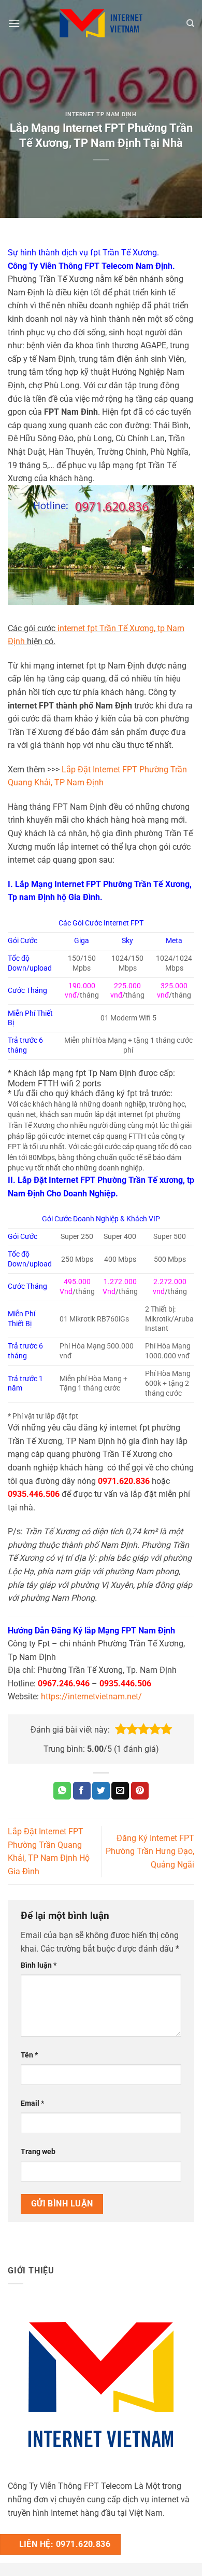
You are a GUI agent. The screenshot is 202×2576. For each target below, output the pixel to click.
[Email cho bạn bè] (120, 1791)
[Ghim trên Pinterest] (140, 1791)
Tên (29, 2055)
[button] (121, 1729)
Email (32, 2103)
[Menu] (14, 23)
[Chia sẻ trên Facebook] (82, 1791)
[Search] (190, 23)
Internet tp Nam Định (101, 114)
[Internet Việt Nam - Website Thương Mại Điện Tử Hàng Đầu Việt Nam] (101, 23)
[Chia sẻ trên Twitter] (101, 1791)
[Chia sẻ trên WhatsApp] (62, 1791)
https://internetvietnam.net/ (91, 1696)
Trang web (38, 2152)
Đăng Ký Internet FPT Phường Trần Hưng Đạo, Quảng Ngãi (150, 1851)
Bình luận (39, 1965)
